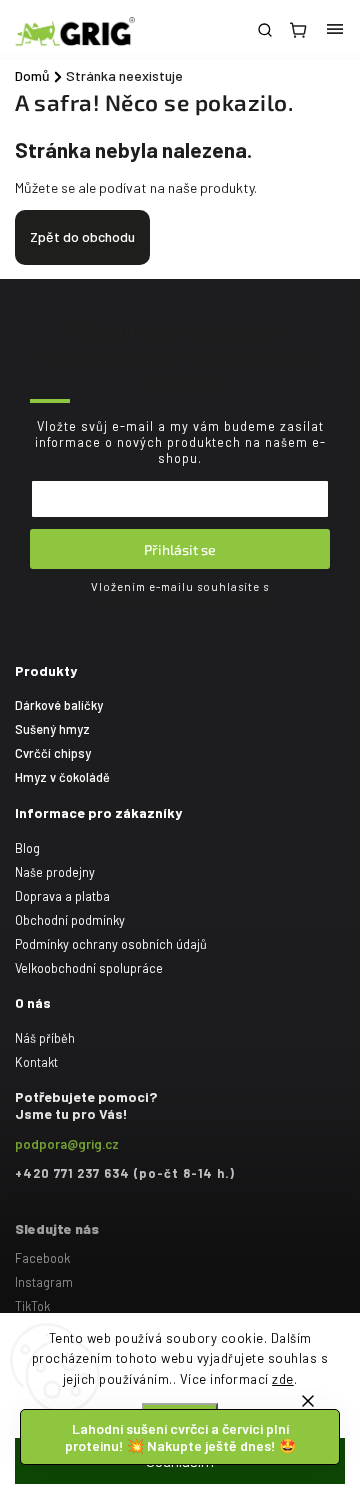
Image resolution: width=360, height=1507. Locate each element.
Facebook (42, 1258)
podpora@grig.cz (67, 1144)
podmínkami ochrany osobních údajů (180, 599)
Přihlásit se (180, 549)
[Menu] (335, 30)
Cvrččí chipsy (53, 753)
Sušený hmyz (52, 729)
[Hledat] (265, 30)
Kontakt (36, 1062)
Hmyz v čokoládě (62, 777)
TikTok (32, 1306)
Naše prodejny (55, 872)
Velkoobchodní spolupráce (89, 968)
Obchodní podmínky (70, 920)
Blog (27, 848)
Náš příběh (45, 1038)
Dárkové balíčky (59, 705)
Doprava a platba (62, 896)
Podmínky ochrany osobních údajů (111, 944)
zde (283, 1379)
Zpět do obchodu (82, 236)
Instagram (44, 1282)
